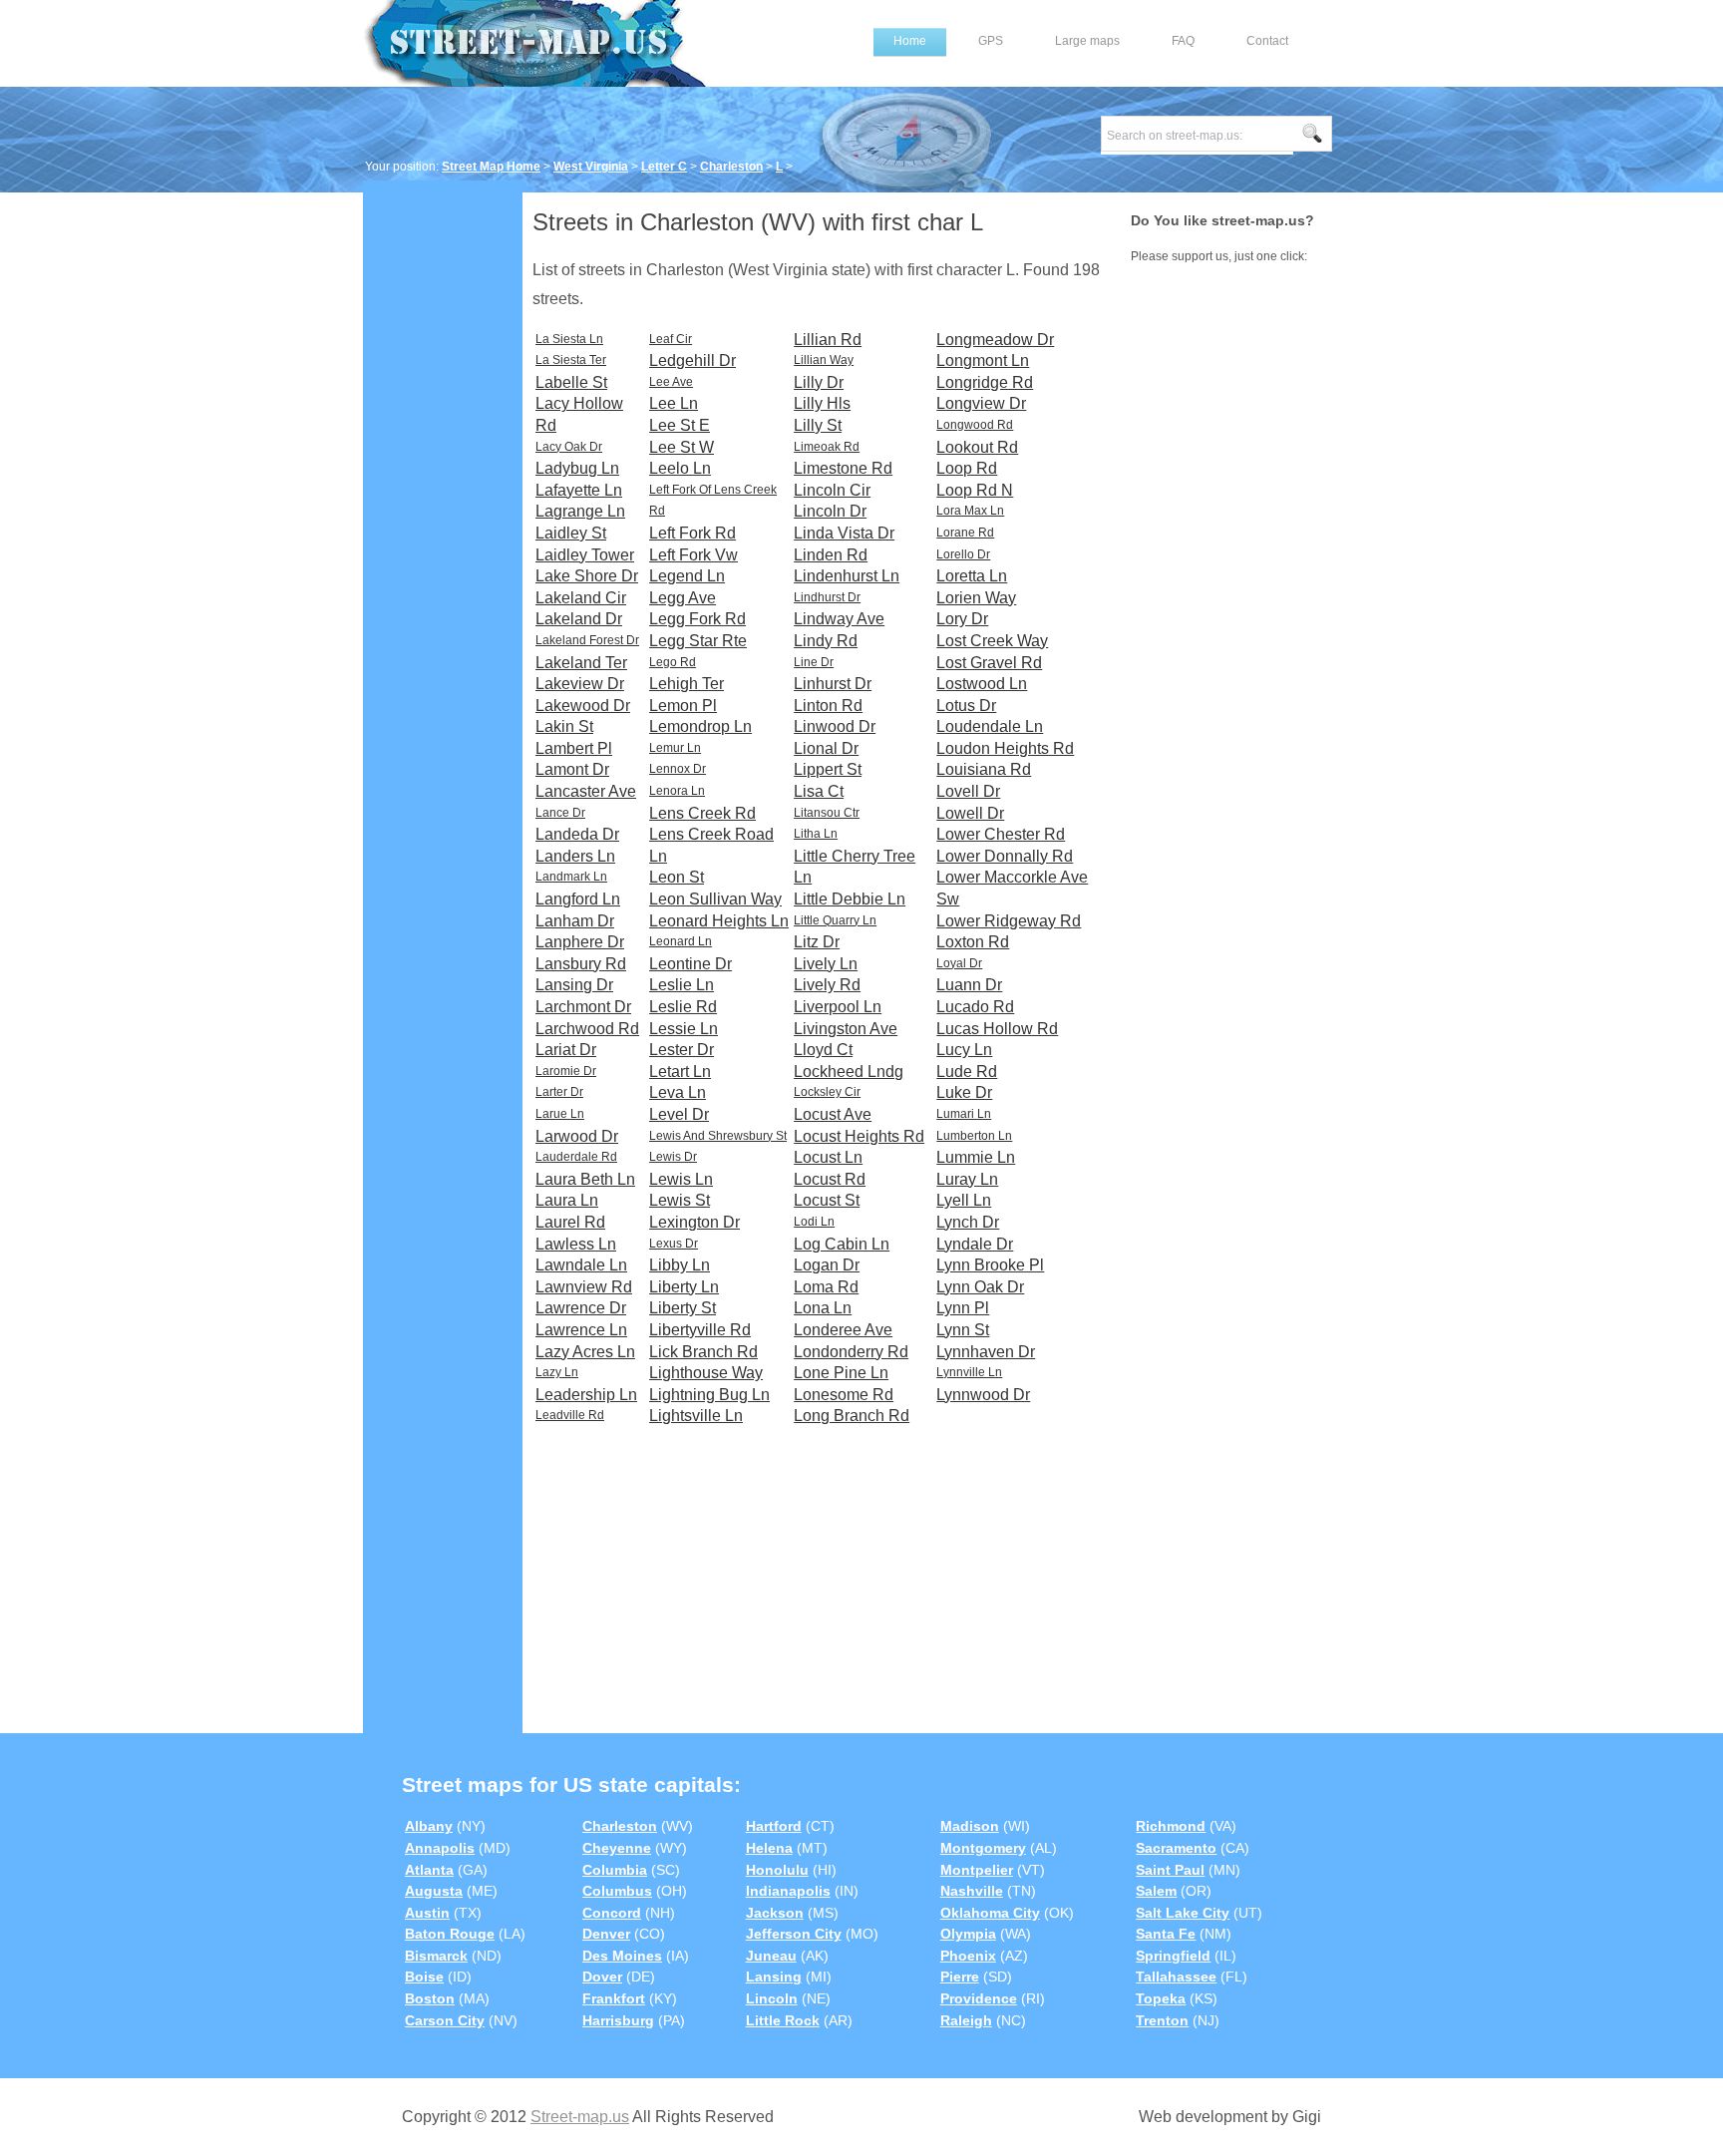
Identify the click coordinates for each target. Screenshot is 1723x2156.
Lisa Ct (819, 791)
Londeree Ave (843, 1330)
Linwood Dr (835, 726)
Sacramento (1176, 1848)
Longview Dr (981, 403)
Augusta (434, 1891)
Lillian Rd (828, 340)
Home (910, 41)
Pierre (960, 1976)
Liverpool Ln (838, 1007)
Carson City (445, 2020)
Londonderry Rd (851, 1352)
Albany (429, 1826)
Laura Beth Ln (585, 1179)
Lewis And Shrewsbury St (718, 1136)
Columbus (617, 1891)
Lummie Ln (976, 1157)
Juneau (771, 1956)
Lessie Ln (684, 1029)
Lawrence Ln (581, 1330)
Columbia (615, 1870)
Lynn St (963, 1330)
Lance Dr (560, 813)
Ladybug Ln (577, 468)
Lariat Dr (566, 1050)
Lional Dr (826, 748)
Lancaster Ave (586, 791)
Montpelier (977, 1870)
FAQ (1183, 41)
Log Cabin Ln (842, 1244)
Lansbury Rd (581, 964)
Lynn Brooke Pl (990, 1265)
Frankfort (614, 1998)
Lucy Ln (964, 1050)
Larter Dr (559, 1092)
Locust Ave (833, 1114)
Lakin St (564, 726)
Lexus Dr (674, 1244)
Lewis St (680, 1200)
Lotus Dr (966, 706)
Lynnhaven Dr (986, 1352)
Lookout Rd (977, 447)
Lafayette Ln (579, 490)
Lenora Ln (677, 791)
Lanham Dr (575, 921)
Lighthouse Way (706, 1373)
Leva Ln (678, 1092)
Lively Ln (826, 964)
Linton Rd (828, 706)
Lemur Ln (675, 748)
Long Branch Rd (852, 1416)
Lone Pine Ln (841, 1373)
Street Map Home (491, 167)
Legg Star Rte (698, 641)
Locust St (827, 1200)
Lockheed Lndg (849, 1072)
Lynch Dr (968, 1222)
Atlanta (429, 1870)
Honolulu (777, 1870)
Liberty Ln (684, 1287)
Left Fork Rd (692, 533)
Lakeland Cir (581, 598)
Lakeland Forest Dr (587, 640)
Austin (427, 1913)
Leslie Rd (683, 1007)
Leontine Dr (690, 964)
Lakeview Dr (580, 684)
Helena (769, 1848)
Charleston (731, 167)
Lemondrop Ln (700, 726)
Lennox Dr (678, 769)
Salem (1156, 1891)
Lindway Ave (839, 619)
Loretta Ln (972, 576)
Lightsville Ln (696, 1416)
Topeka (1161, 1998)
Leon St (677, 877)
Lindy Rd (826, 641)
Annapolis (440, 1848)
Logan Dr (827, 1265)
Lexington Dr (694, 1222)
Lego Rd (673, 662)
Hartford (774, 1826)
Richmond (1171, 1826)
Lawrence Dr (581, 1308)
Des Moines (622, 1956)
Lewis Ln (681, 1179)
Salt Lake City (1183, 1913)
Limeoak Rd (827, 447)
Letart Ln (680, 1072)
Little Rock (783, 2020)
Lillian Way (824, 360)
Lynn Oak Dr (980, 1287)
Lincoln (772, 1998)
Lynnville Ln (969, 1372)
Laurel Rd (570, 1222)
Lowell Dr (970, 813)
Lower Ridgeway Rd (1009, 921)
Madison (970, 1826)
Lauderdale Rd (576, 1157)
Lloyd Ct (823, 1050)
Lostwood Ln (982, 684)
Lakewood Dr (583, 706)
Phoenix (968, 1956)
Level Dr (679, 1114)
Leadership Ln (586, 1395)
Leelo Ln (680, 468)
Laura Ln (567, 1200)
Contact (1267, 41)
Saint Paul (1170, 1870)
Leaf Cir (671, 339)
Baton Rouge (450, 1934)
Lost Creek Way (992, 641)
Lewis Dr (673, 1157)
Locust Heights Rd (859, 1136)
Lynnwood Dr (983, 1395)
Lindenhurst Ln (847, 576)
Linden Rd (831, 555)
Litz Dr (817, 942)
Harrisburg (618, 2020)
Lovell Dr (968, 791)
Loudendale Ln (990, 726)
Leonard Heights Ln (719, 921)
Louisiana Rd (984, 769)
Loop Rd (967, 468)
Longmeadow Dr (995, 340)
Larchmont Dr (583, 1007)
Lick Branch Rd (703, 1352)
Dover (602, 1976)
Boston (430, 1998)
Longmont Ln (983, 360)
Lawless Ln (576, 1244)
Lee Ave (671, 382)
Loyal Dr (959, 963)
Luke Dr (964, 1092)
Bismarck (436, 1956)
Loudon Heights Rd (1005, 748)
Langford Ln (578, 899)
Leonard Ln (681, 941)
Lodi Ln (814, 1222)
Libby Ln (680, 1265)
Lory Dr (962, 619)
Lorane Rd (965, 533)
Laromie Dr (566, 1071)
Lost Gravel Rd (989, 663)
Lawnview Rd (584, 1287)
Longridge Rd (985, 382)
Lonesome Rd (844, 1395)
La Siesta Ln (569, 339)
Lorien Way (976, 598)
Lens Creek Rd (702, 813)
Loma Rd (826, 1287)
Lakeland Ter (581, 663)
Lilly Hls (822, 403)
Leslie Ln (682, 985)
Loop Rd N (975, 490)
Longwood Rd (975, 425)
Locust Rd (830, 1179)
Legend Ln (687, 576)
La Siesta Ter (571, 360)
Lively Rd (827, 985)
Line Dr (814, 662)
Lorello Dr (963, 554)
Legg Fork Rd (697, 619)
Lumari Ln (964, 1114)
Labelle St (571, 382)
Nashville (972, 1891)
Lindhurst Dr (827, 597)
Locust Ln (828, 1157)
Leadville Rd (570, 1415)
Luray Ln (967, 1179)
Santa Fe (1166, 1934)
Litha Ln (816, 834)
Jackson (775, 1913)
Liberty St (683, 1308)
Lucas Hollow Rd (997, 1029)
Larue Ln (560, 1114)
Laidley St (571, 533)
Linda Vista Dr (844, 533)
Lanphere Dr (580, 942)
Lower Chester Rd (1001, 834)
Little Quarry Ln (835, 920)
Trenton (1162, 2020)
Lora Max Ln (970, 511)
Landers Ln (575, 856)
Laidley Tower (585, 555)
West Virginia (591, 167)
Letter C (664, 167)
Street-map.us (580, 2117)
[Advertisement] (443, 496)
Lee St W (682, 447)
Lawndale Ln (581, 1265)
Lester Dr (682, 1050)
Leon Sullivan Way (715, 899)
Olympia (968, 1934)
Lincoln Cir (832, 490)
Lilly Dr (819, 382)
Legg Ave (683, 598)
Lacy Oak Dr (569, 447)
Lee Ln (674, 403)
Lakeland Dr (579, 619)
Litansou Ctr (827, 813)
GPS (991, 41)
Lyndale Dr (975, 1244)
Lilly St (818, 425)
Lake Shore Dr (587, 576)
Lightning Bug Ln (709, 1395)
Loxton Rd (973, 942)
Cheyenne (617, 1848)
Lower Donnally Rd (1005, 856)
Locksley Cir (827, 1092)
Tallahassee (1176, 1976)
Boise (424, 1976)
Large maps (1087, 41)
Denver (606, 1934)
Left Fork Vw (693, 555)
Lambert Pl (574, 748)
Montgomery (983, 1848)
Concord (612, 1913)
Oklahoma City (990, 1913)
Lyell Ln (964, 1200)
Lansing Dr (574, 985)
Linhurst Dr (833, 684)
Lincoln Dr (830, 511)
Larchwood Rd (587, 1029)
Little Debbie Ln (850, 899)
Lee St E (680, 425)
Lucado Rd (975, 1007)
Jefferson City (794, 1934)
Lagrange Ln (580, 511)
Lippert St (828, 769)
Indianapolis (788, 1891)
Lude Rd (967, 1072)
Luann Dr (969, 985)
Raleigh (966, 2020)
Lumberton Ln (974, 1136)
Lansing (774, 1976)
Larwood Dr (577, 1136)
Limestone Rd (843, 468)
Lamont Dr (572, 769)
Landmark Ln (571, 877)
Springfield (1173, 1956)
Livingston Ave (846, 1029)
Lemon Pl (683, 706)
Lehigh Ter (687, 684)
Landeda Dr (577, 834)
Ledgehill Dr (692, 360)
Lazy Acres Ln (585, 1352)
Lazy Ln (557, 1372)
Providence (979, 1998)
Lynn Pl (963, 1308)
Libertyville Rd (700, 1330)
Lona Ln (823, 1308)
